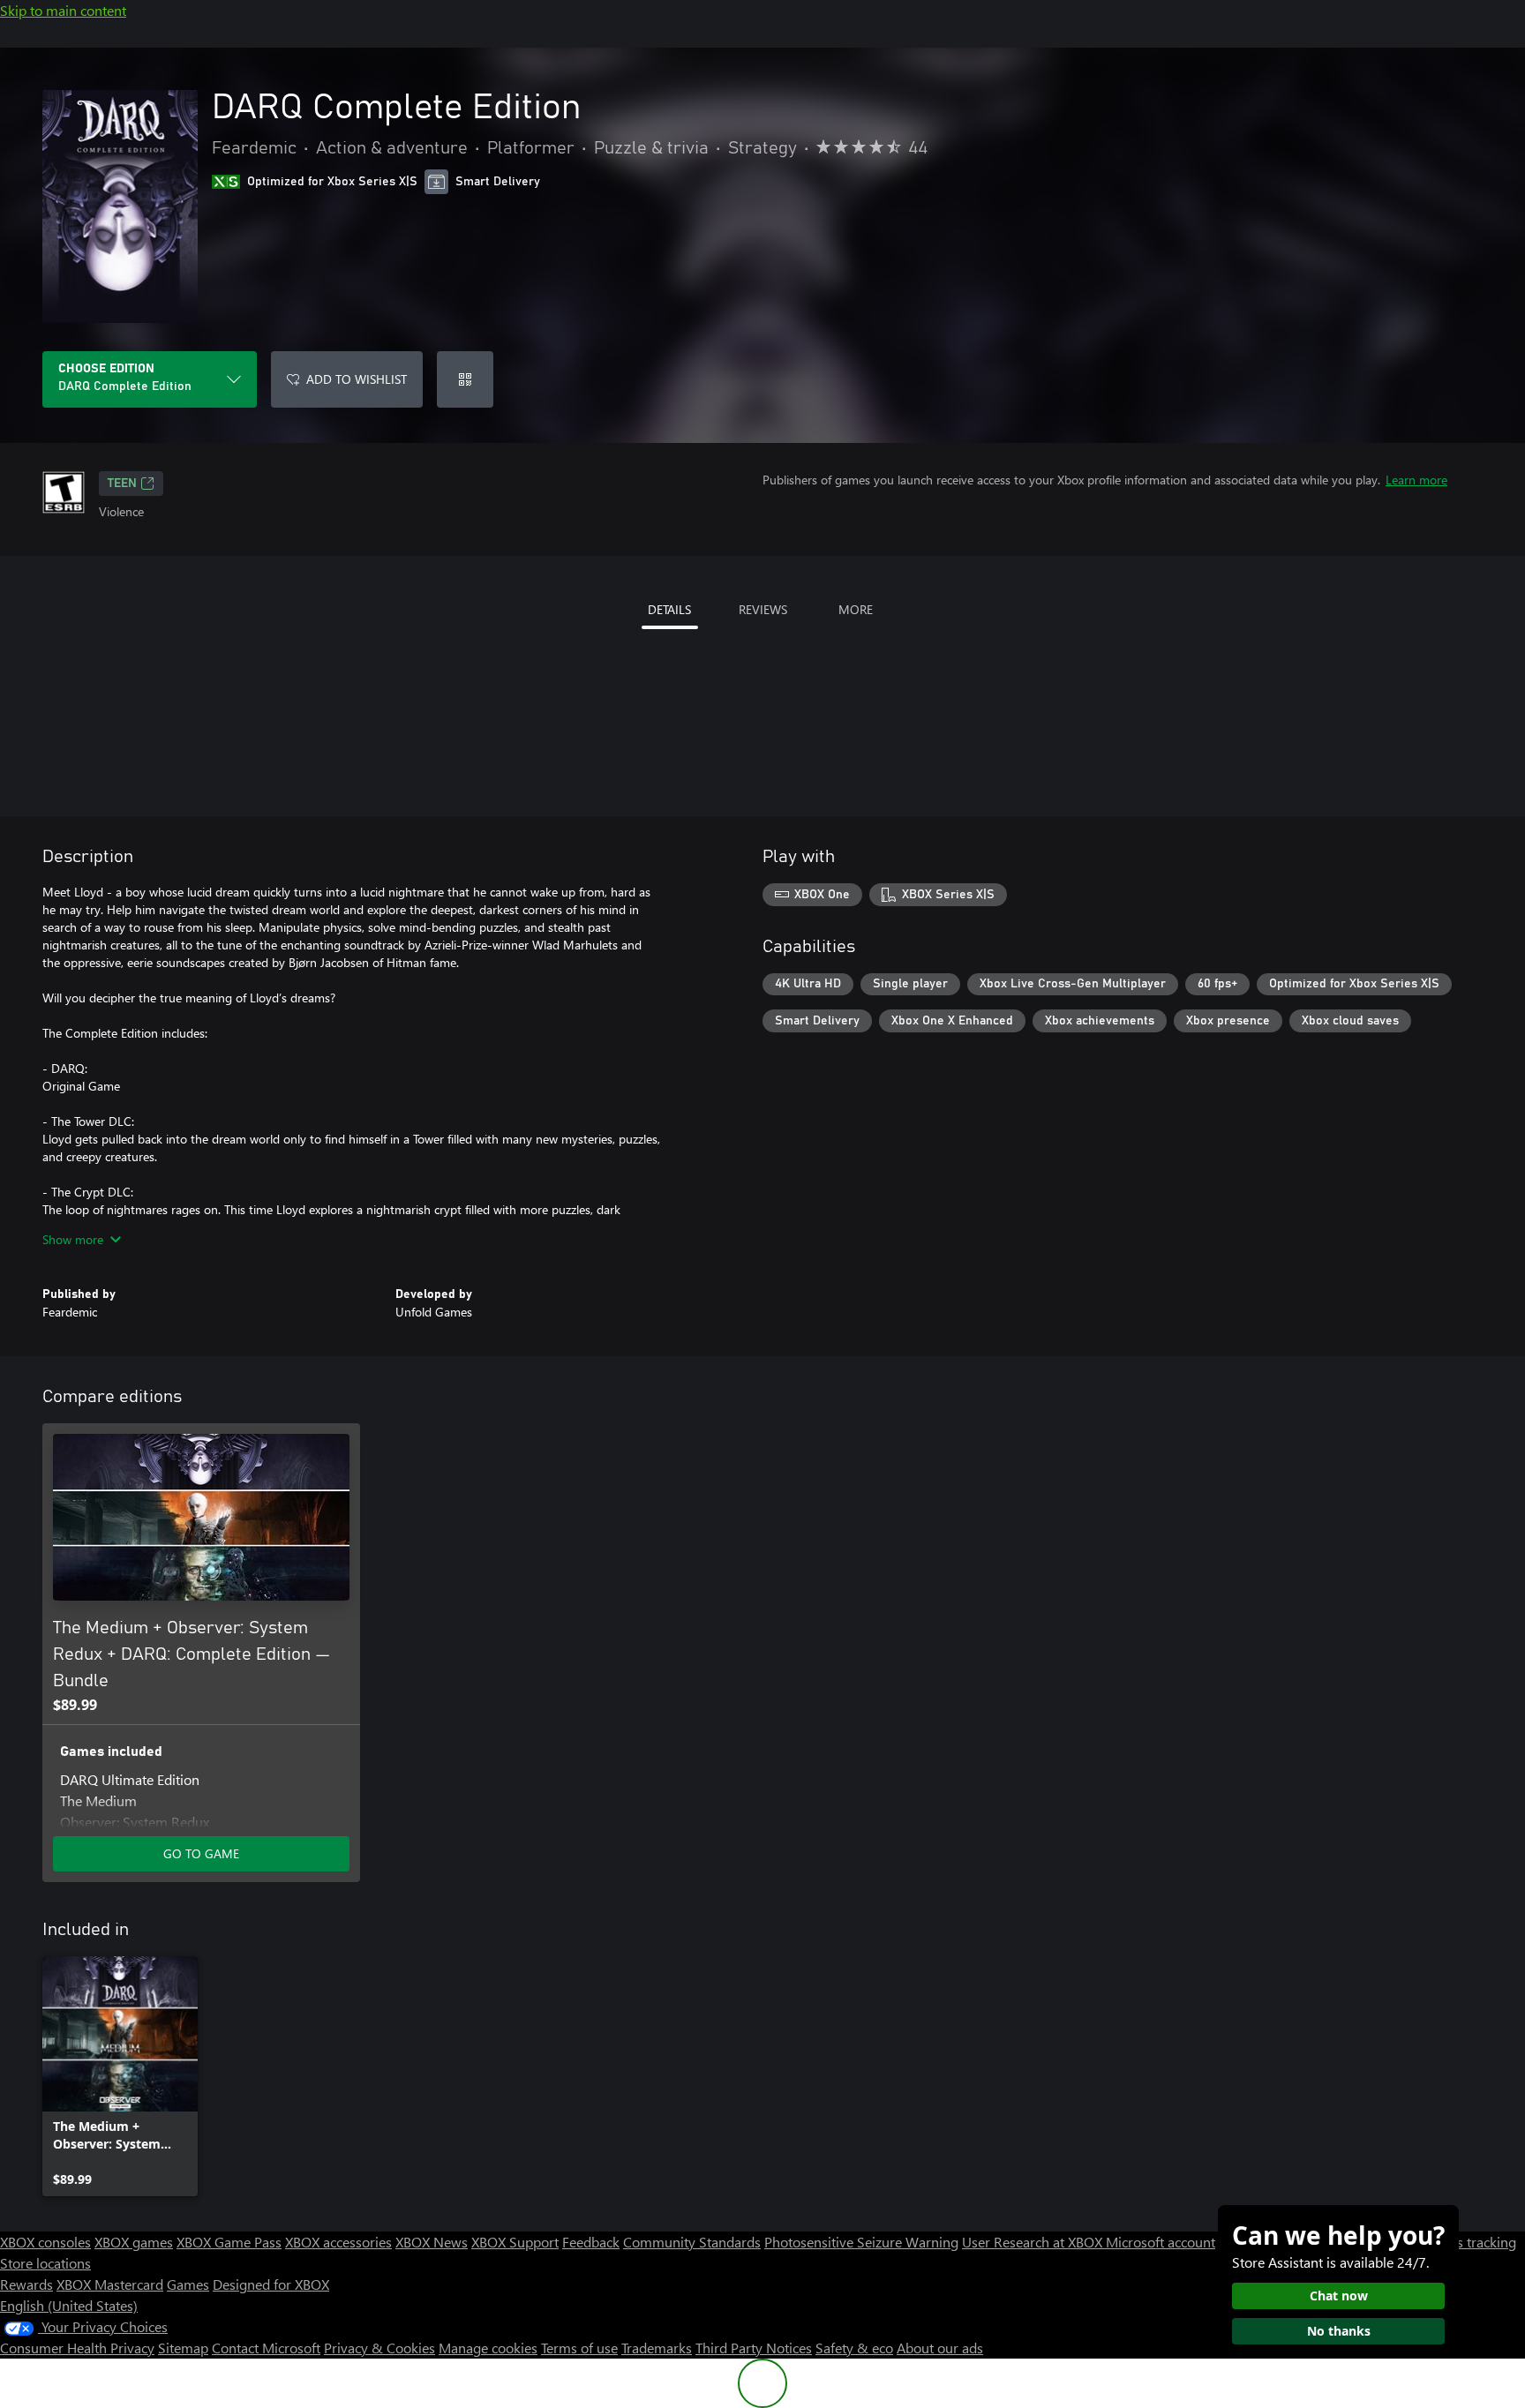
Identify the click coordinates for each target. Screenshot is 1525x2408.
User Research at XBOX (1034, 2242)
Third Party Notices (754, 2348)
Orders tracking (1469, 2242)
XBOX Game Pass (229, 2242)
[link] (120, 2076)
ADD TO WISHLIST (357, 379)
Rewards (26, 2284)
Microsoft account (1161, 2242)
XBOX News (432, 2242)
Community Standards (692, 2242)
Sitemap (183, 2348)
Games (188, 2284)
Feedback (591, 2242)
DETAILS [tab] (669, 609)
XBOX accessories (338, 2242)
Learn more (1416, 480)
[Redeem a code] (465, 379)
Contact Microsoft (266, 2348)
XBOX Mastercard (110, 2284)
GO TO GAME (201, 1853)
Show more (73, 1239)
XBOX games (134, 2242)
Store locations (45, 2263)
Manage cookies (488, 2348)
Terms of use (579, 2348)
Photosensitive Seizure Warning (861, 2242)
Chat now (1339, 2295)
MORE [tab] (856, 609)
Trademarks (657, 2348)
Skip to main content (63, 10)
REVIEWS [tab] (763, 609)
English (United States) (69, 2305)
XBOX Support (515, 2242)
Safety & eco (854, 2348)
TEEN (122, 484)
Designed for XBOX (271, 2284)
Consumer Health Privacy (77, 2348)
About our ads (940, 2348)
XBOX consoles (45, 2242)
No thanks (1339, 2331)
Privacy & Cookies (379, 2348)
